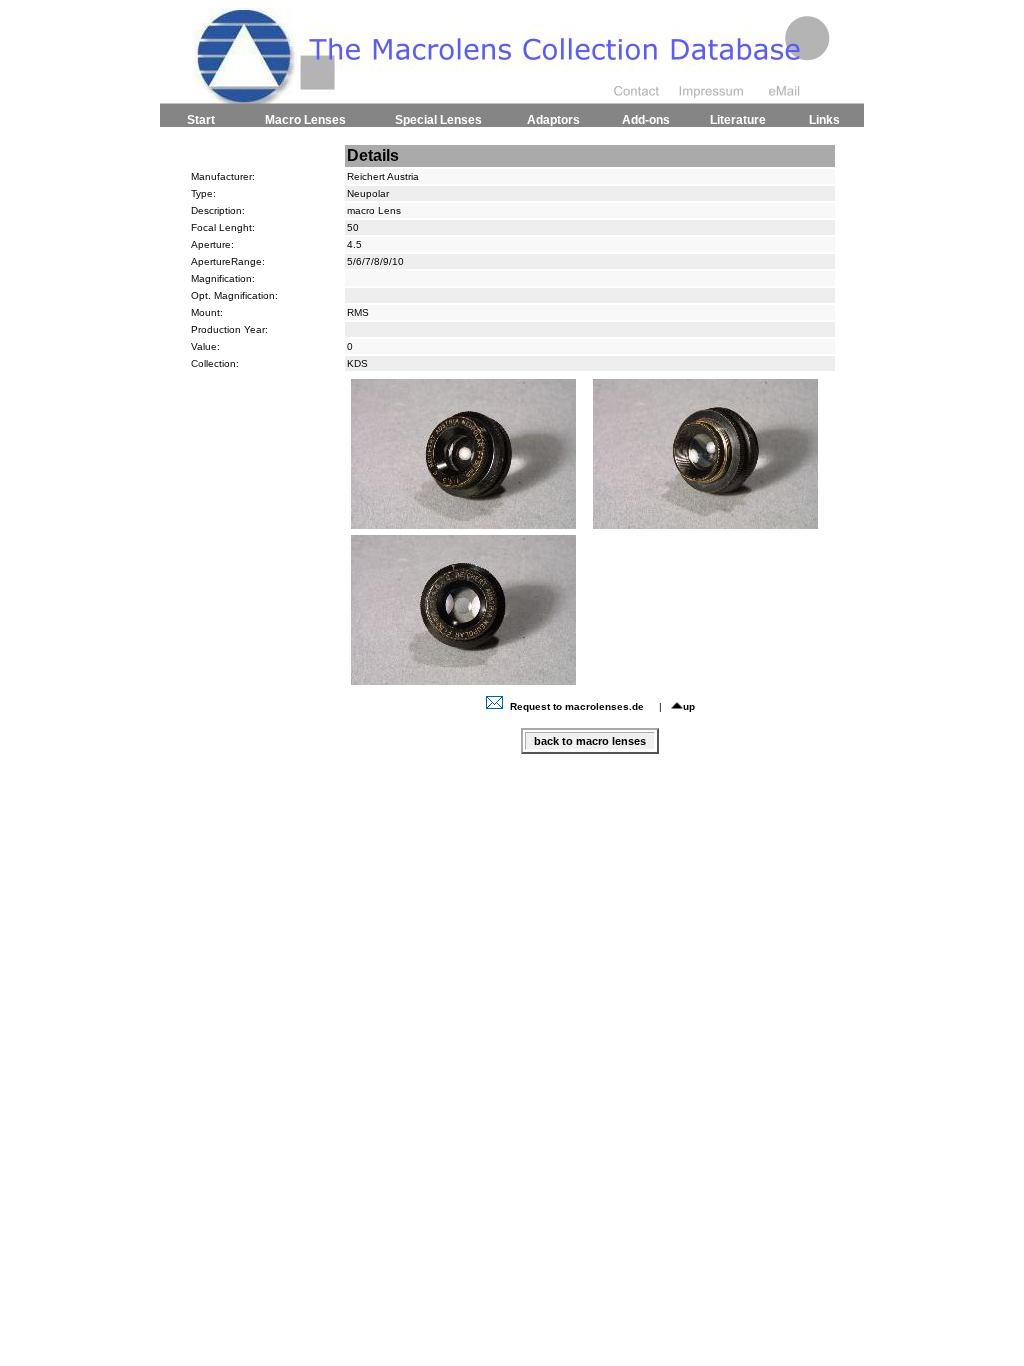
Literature (738, 120)
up (689, 706)
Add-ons (646, 120)
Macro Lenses (305, 120)
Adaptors (553, 120)
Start (201, 120)
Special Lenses (438, 120)
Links (824, 120)
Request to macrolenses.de (577, 706)
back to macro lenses (590, 741)
